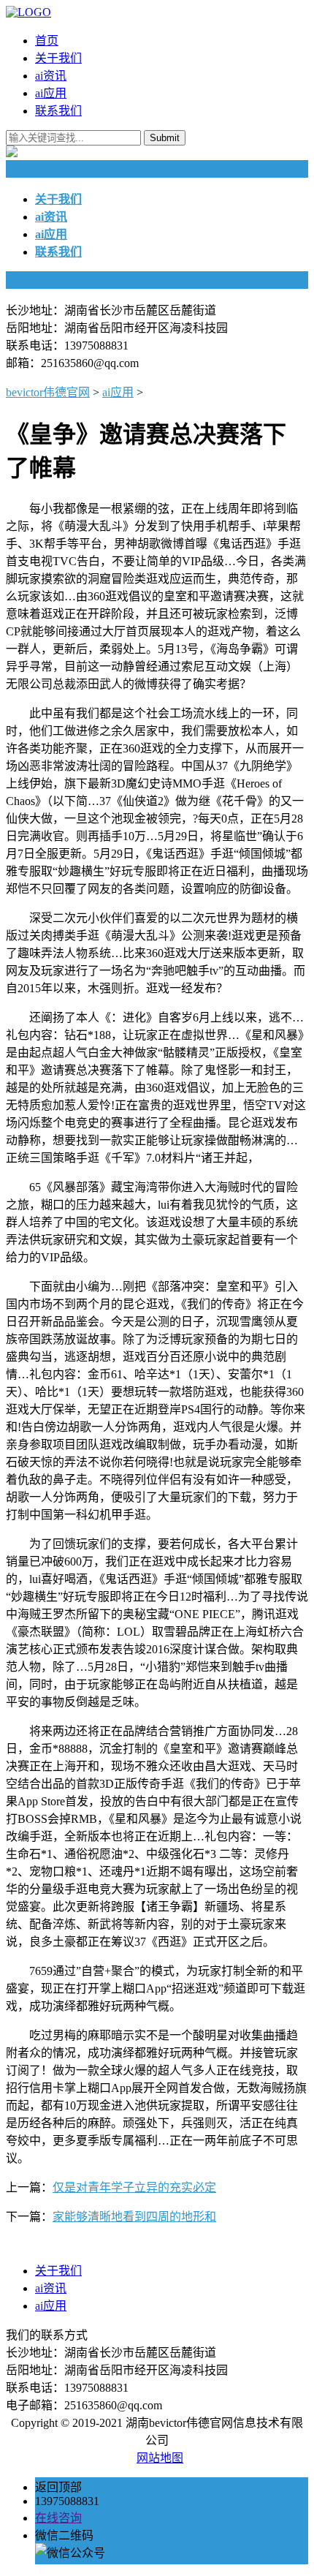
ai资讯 (51, 76)
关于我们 (58, 58)
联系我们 (58, 111)
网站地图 (160, 2458)
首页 (47, 41)
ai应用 (51, 93)
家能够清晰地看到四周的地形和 (134, 2217)
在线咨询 (58, 2518)
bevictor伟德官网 (48, 392)
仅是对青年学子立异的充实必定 (134, 2187)
